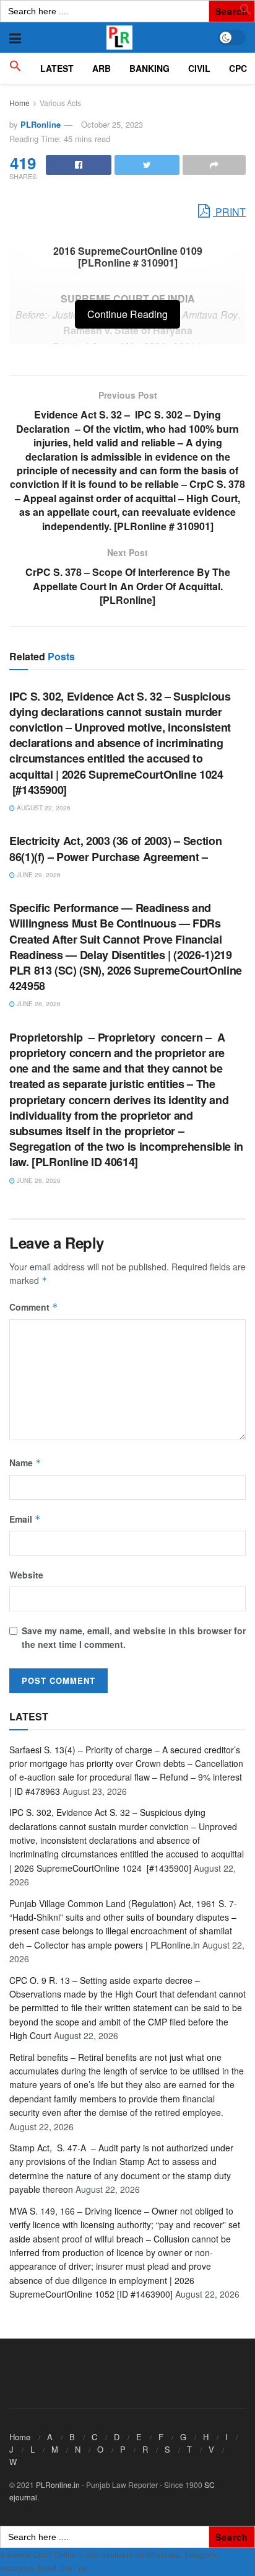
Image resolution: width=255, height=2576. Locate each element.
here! (97, 2568)
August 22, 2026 (43, 808)
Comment (34, 1307)
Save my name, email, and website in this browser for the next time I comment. (134, 1637)
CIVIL (199, 68)
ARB (102, 68)
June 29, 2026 (38, 875)
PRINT (229, 212)
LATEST (57, 68)
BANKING (149, 68)
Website (26, 1575)
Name (25, 1463)
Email (25, 1519)
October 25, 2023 (112, 124)
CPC (238, 68)
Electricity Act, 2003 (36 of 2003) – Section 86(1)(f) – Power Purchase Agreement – (115, 848)
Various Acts (60, 103)
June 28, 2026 (38, 1004)
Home (19, 103)
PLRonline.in (58, 2485)
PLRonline (41, 124)
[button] (246, 12)
